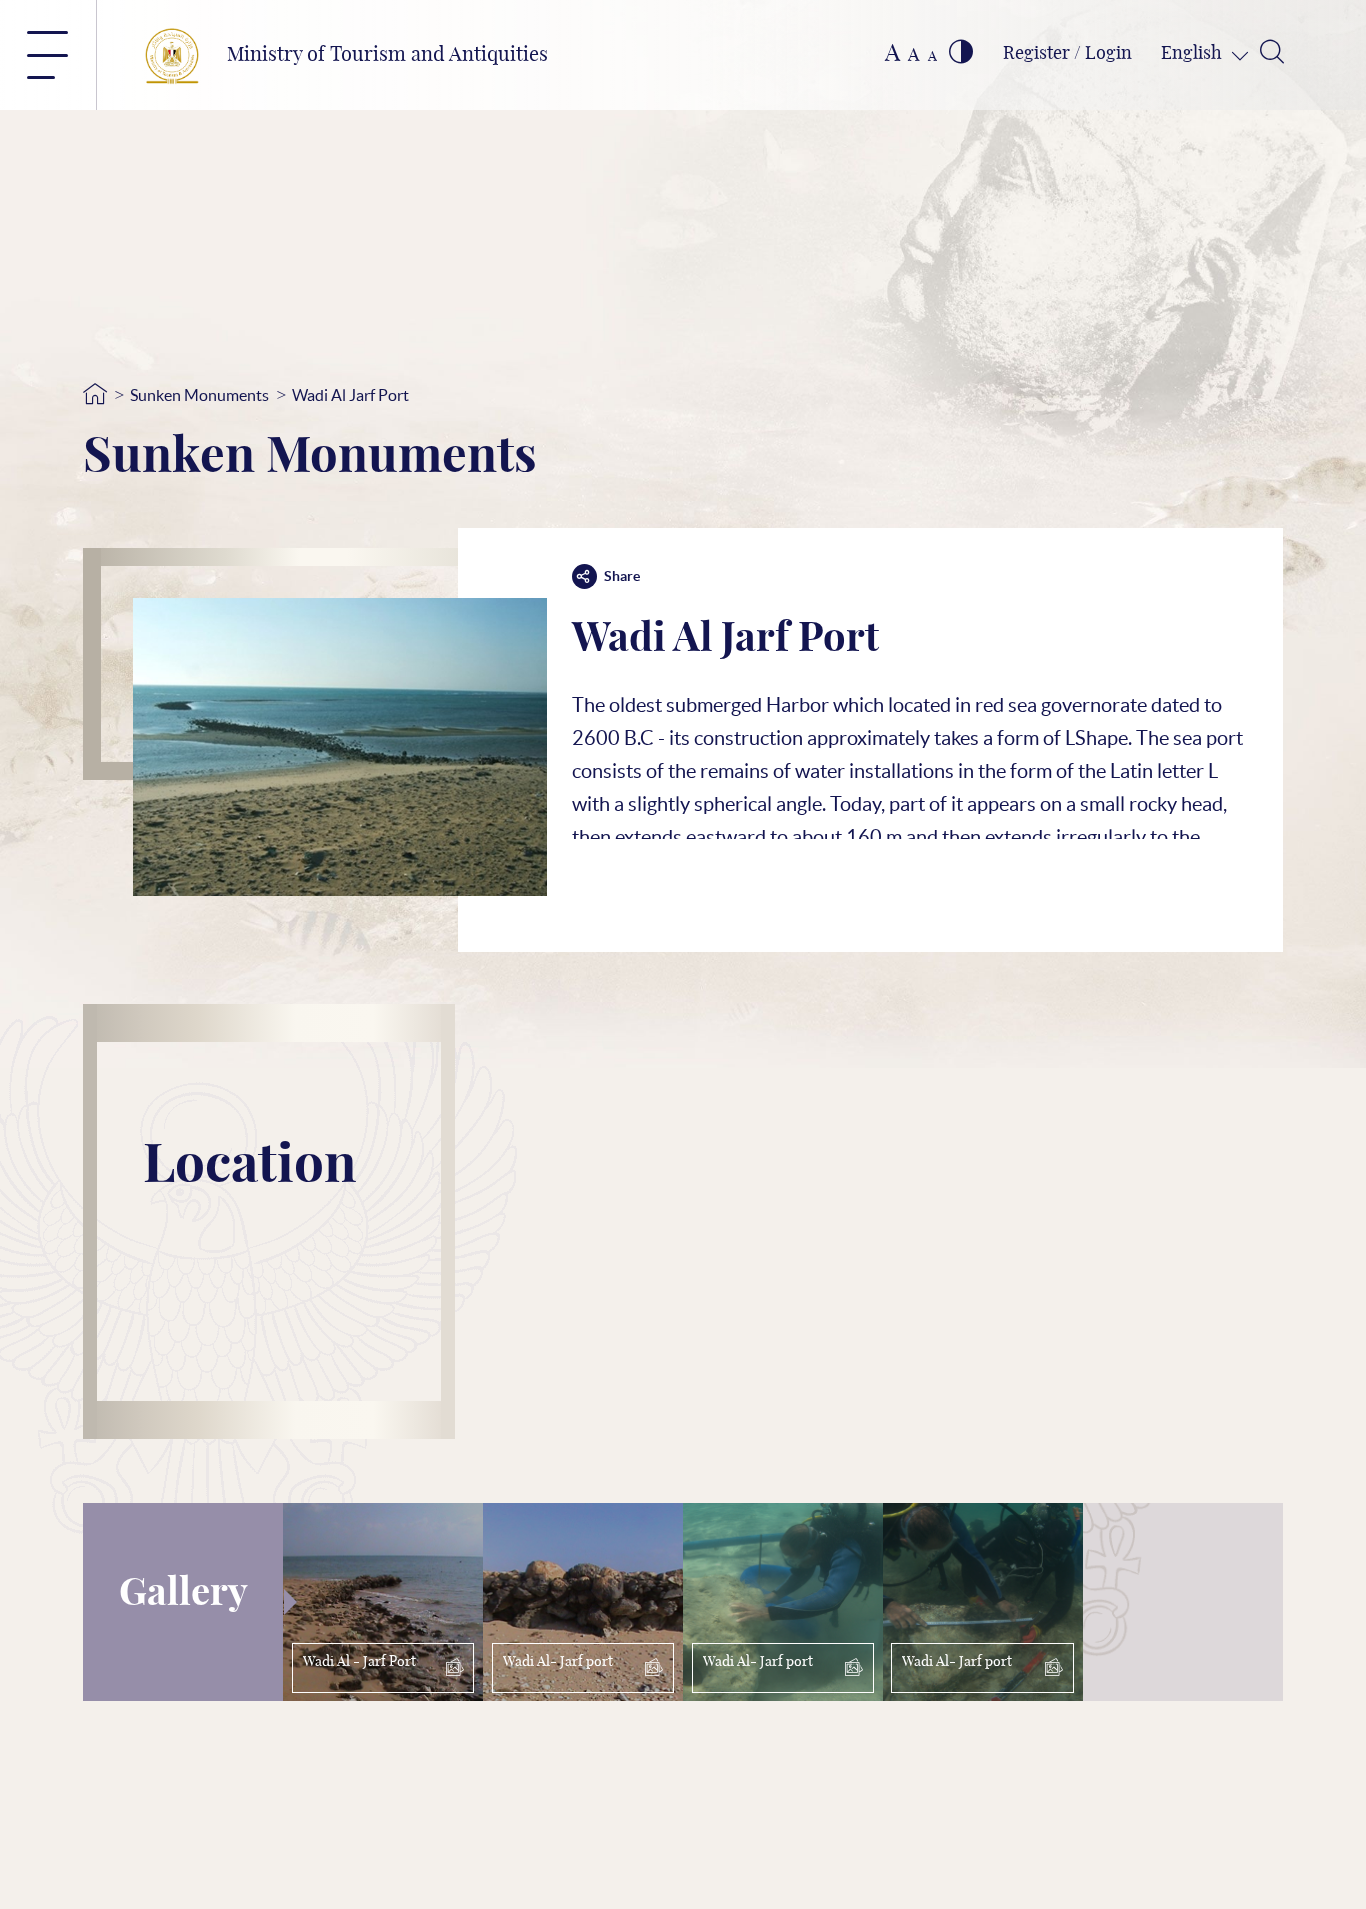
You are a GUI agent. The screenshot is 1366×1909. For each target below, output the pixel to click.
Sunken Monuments (199, 395)
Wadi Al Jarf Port (350, 395)
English (1193, 54)
